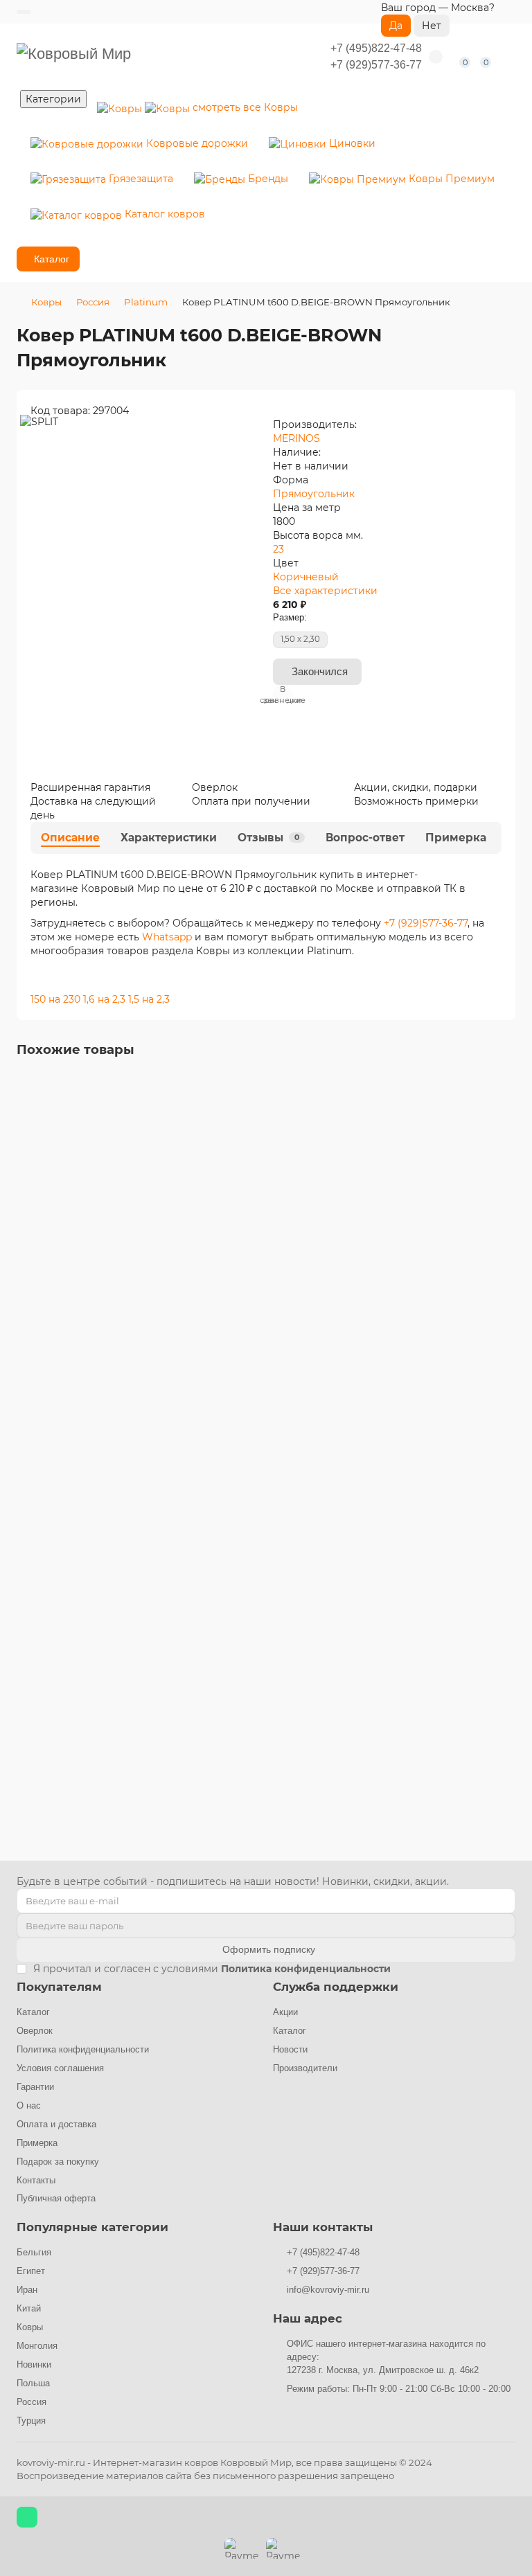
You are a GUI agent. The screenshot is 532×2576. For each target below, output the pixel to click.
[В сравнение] (505, 1113)
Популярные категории (92, 2227)
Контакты (36, 2180)
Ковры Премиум (450, 179)
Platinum (146, 302)
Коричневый (306, 577)
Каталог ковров (163, 214)
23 (278, 549)
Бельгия (34, 2252)
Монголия (37, 2346)
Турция (31, 2421)
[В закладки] (505, 1086)
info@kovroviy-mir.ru (328, 2290)
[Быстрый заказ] (87, 1417)
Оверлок (35, 2031)
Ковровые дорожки (196, 143)
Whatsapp (168, 937)
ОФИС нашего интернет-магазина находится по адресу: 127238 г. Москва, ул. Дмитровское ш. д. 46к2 (386, 2357)
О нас (29, 2105)
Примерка (456, 838)
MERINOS (296, 438)
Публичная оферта (56, 2198)
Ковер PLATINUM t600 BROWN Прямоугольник (127, 1309)
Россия (93, 302)
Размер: (290, 617)
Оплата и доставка (56, 2124)
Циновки (351, 143)
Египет (31, 2271)
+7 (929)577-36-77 (376, 65)
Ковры (245, 107)
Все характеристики (325, 591)
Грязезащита (140, 179)
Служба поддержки (336, 1987)
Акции (285, 2012)
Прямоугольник (314, 494)
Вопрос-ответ (365, 838)
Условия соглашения (60, 2068)
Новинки (34, 2364)
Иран (27, 2290)
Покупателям (59, 1987)
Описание (70, 838)
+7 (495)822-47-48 (376, 48)
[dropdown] (24, 12)
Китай (29, 2308)
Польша (33, 2383)
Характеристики (169, 838)
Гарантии (35, 2087)
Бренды (267, 179)
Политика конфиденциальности (83, 2049)
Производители (305, 2068)
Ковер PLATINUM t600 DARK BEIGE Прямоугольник (138, 1693)
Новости (290, 2049)
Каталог (33, 2012)
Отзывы (268, 838)
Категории (53, 99)
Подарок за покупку (58, 2162)
